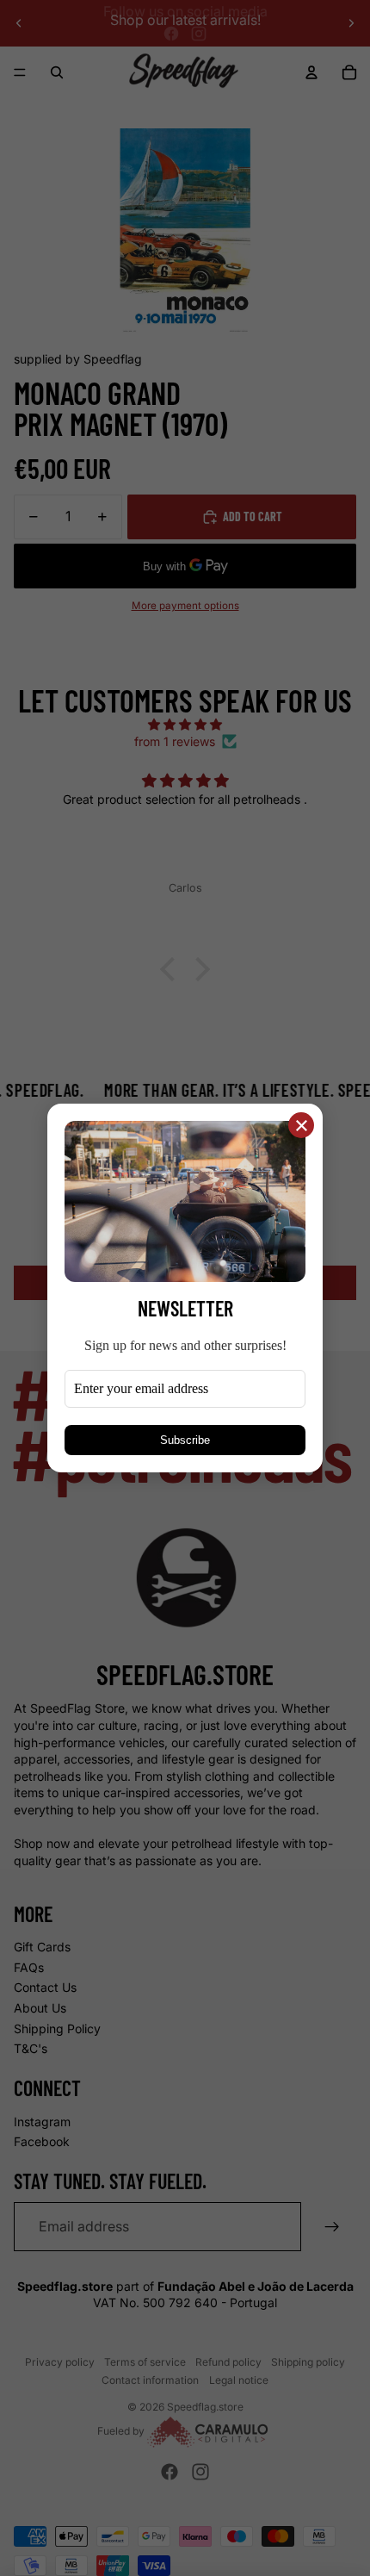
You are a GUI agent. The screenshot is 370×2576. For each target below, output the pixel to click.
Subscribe (185, 1440)
